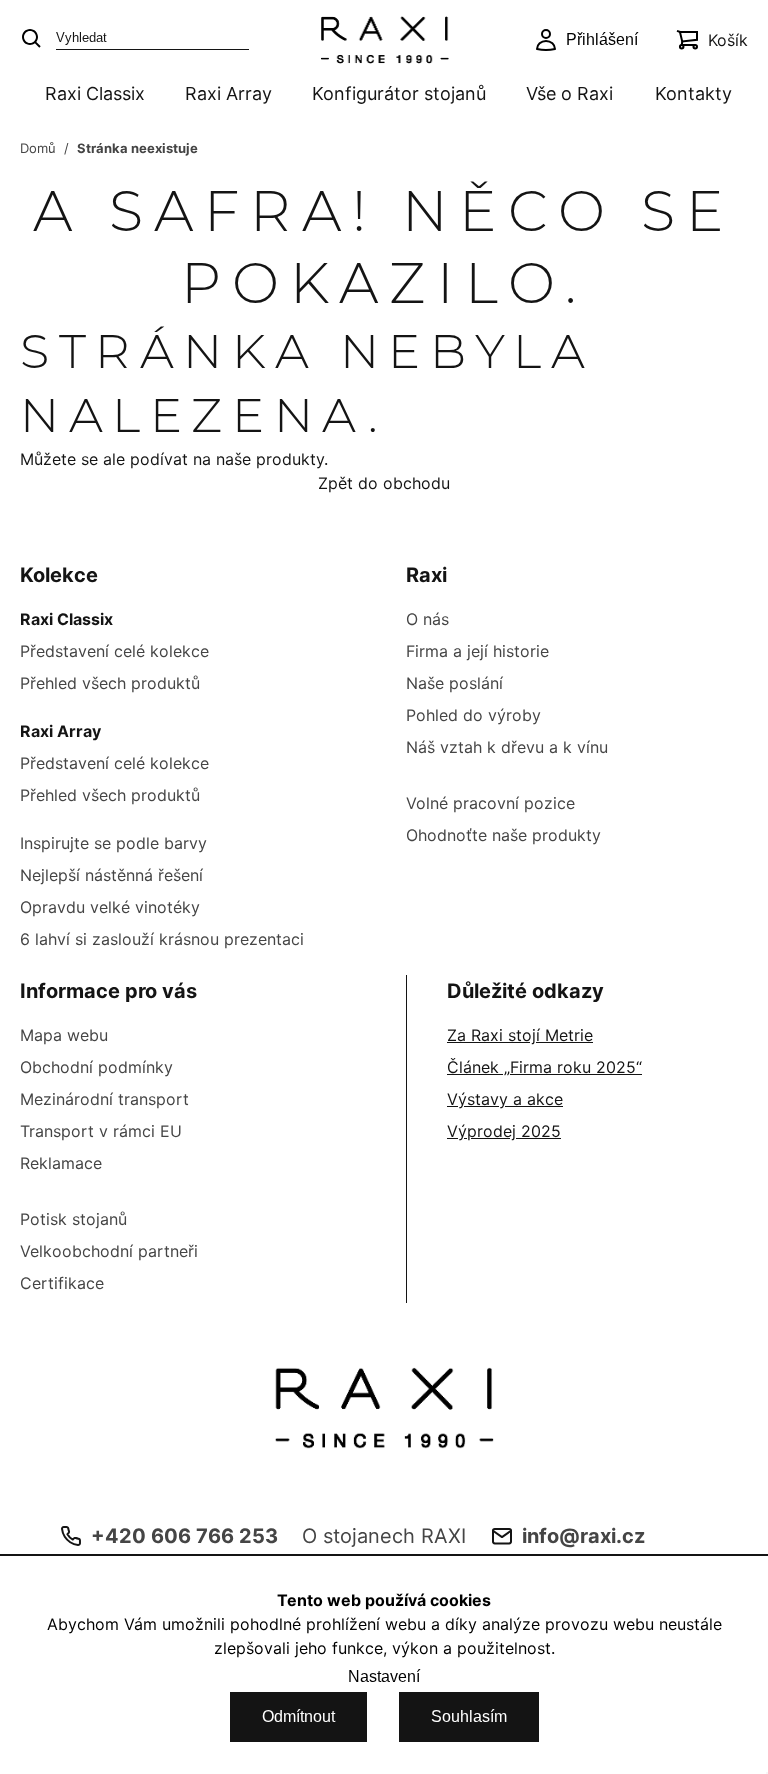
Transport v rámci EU (101, 1131)
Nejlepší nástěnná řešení (111, 875)
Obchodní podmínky (96, 1067)
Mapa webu (64, 1035)
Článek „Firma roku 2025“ (544, 1067)
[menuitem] (91, 95)
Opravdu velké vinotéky (110, 907)
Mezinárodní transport (104, 1099)
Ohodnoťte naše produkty (503, 835)
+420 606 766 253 (184, 1536)
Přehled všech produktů (110, 683)
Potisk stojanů (73, 1219)
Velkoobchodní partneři (109, 1251)
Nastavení (384, 1676)
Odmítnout (298, 1716)
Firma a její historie (477, 651)
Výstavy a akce (505, 1099)
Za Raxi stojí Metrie (520, 1035)
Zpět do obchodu (384, 483)
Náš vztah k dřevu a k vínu (507, 747)
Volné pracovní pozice (490, 803)
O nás (427, 619)
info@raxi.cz (583, 1536)
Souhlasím (469, 1716)
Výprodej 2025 (504, 1131)
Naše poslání (454, 683)
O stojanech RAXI (384, 1536)
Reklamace (61, 1163)
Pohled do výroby (473, 715)
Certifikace (62, 1283)
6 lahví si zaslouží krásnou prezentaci (162, 939)
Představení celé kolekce (114, 651)
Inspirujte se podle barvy (113, 843)
